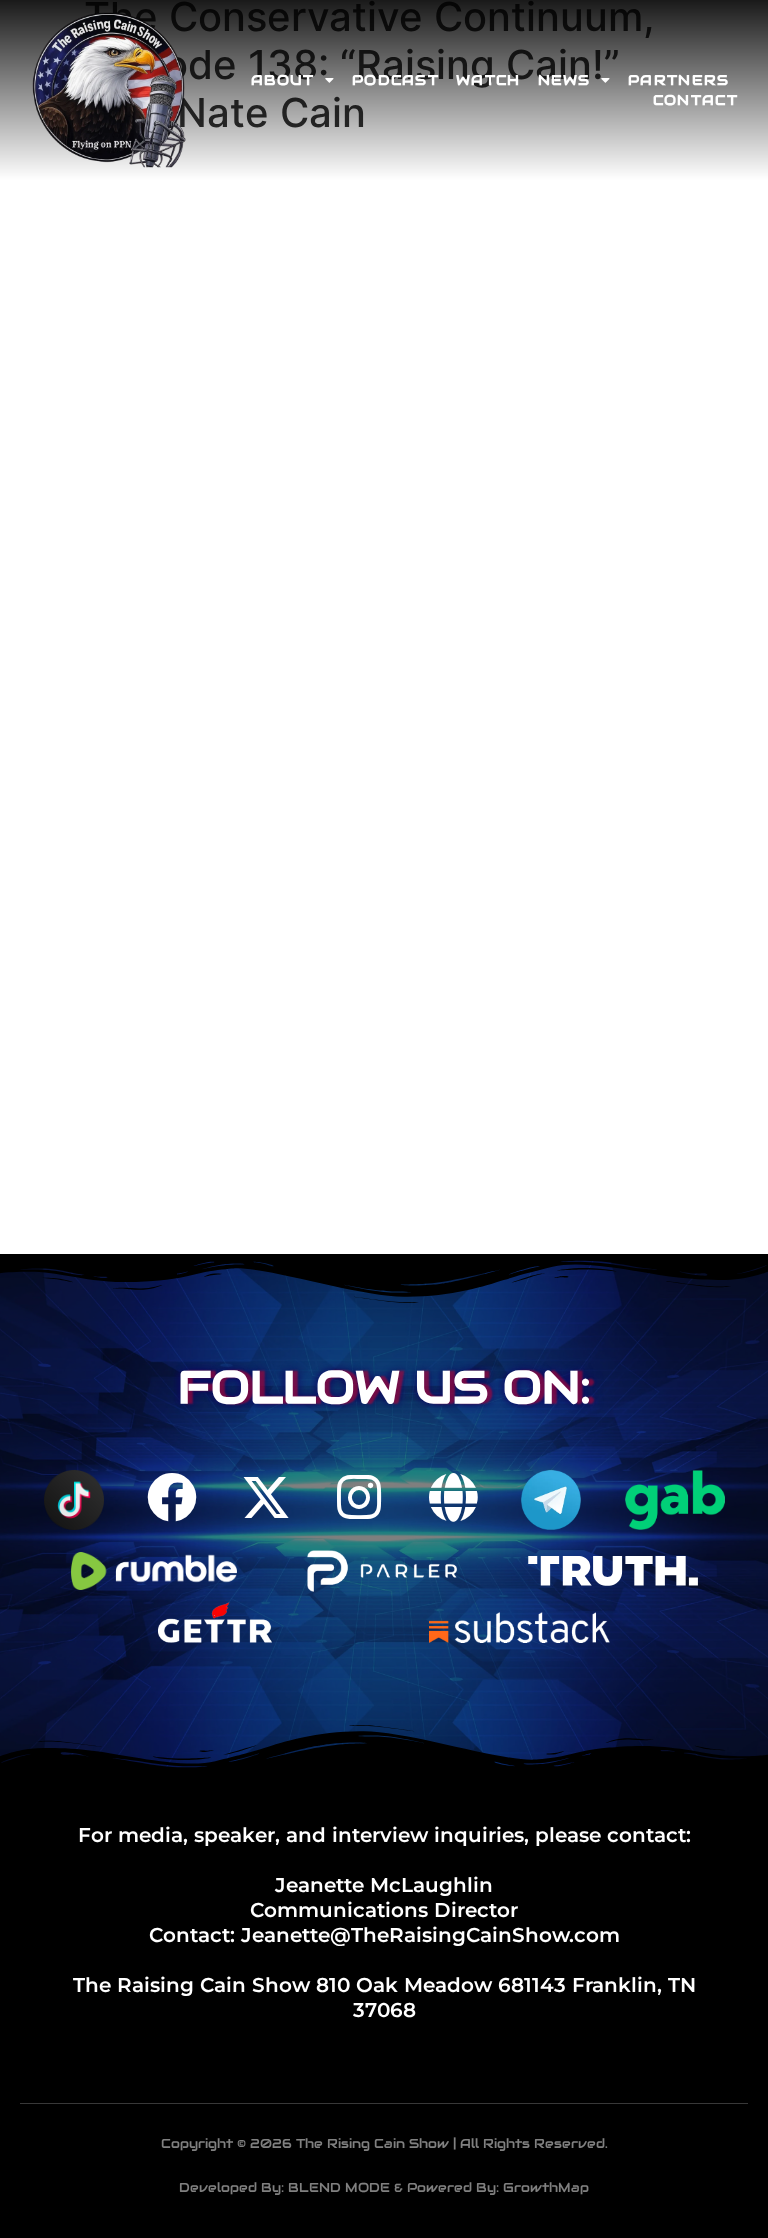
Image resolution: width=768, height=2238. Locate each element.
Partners (678, 80)
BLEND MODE (339, 2187)
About (283, 80)
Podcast (395, 80)
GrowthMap (546, 2187)
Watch (488, 80)
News (564, 80)
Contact (695, 100)
